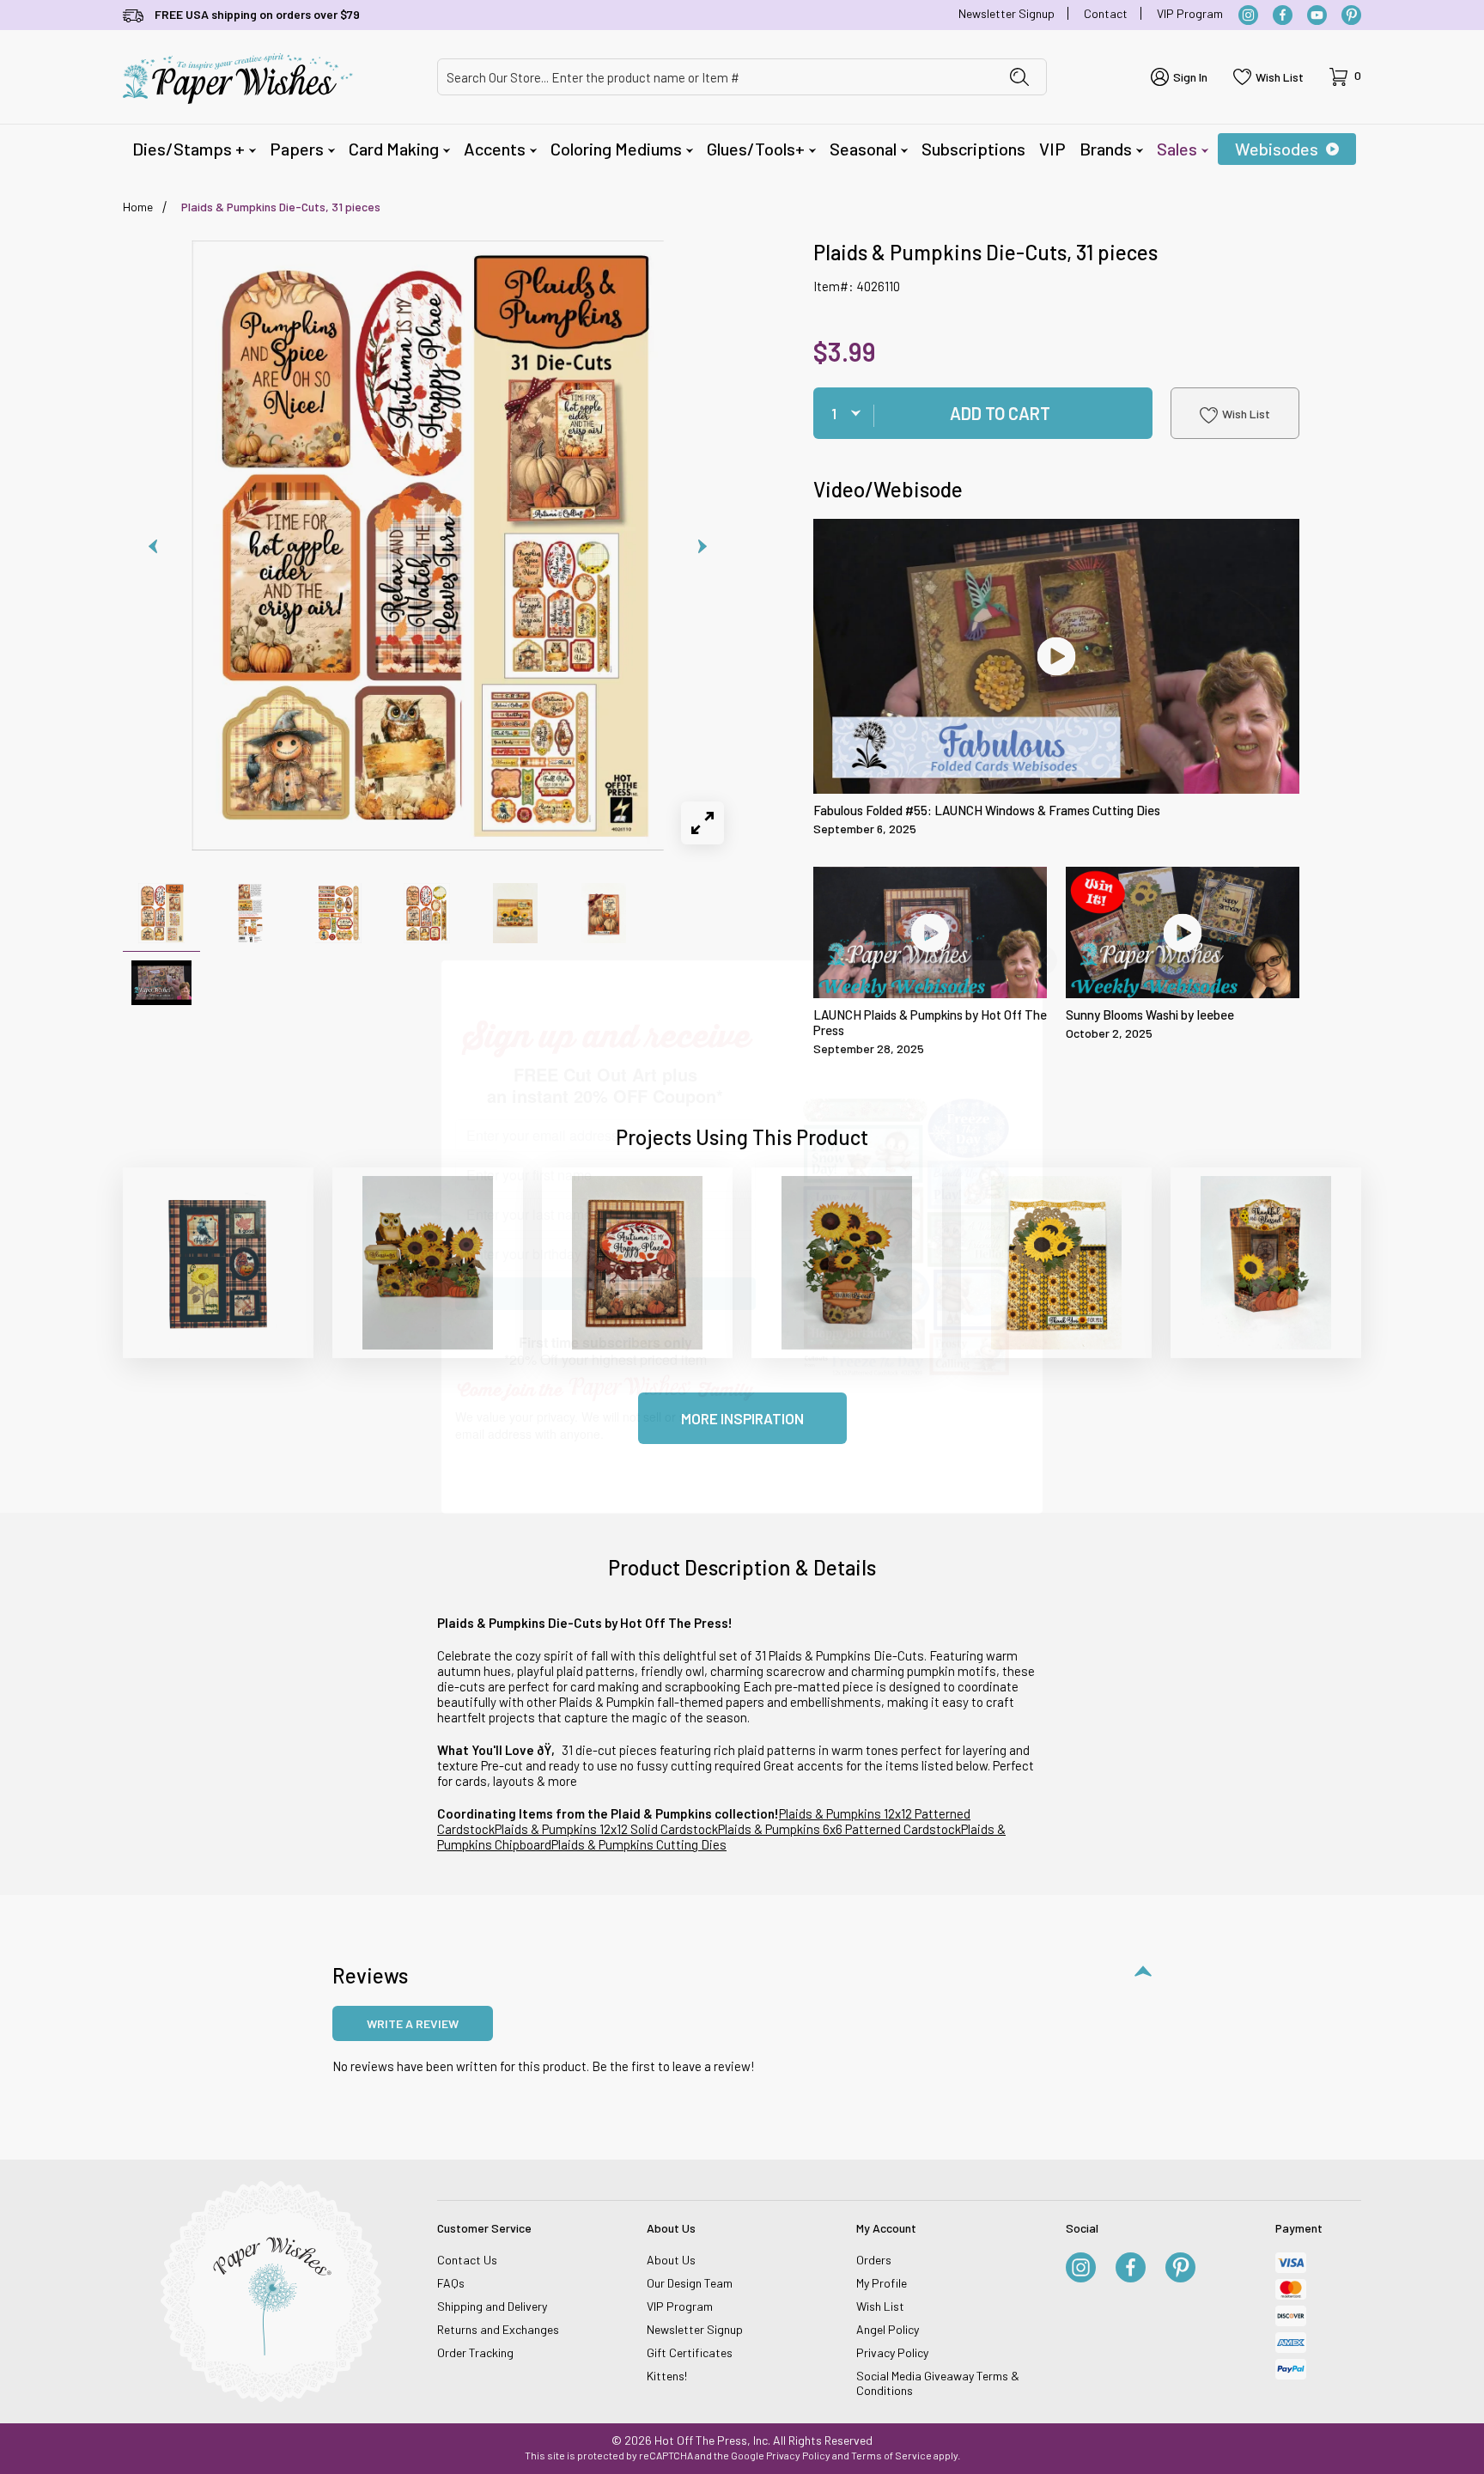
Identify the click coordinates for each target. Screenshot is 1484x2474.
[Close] (1043, 960)
